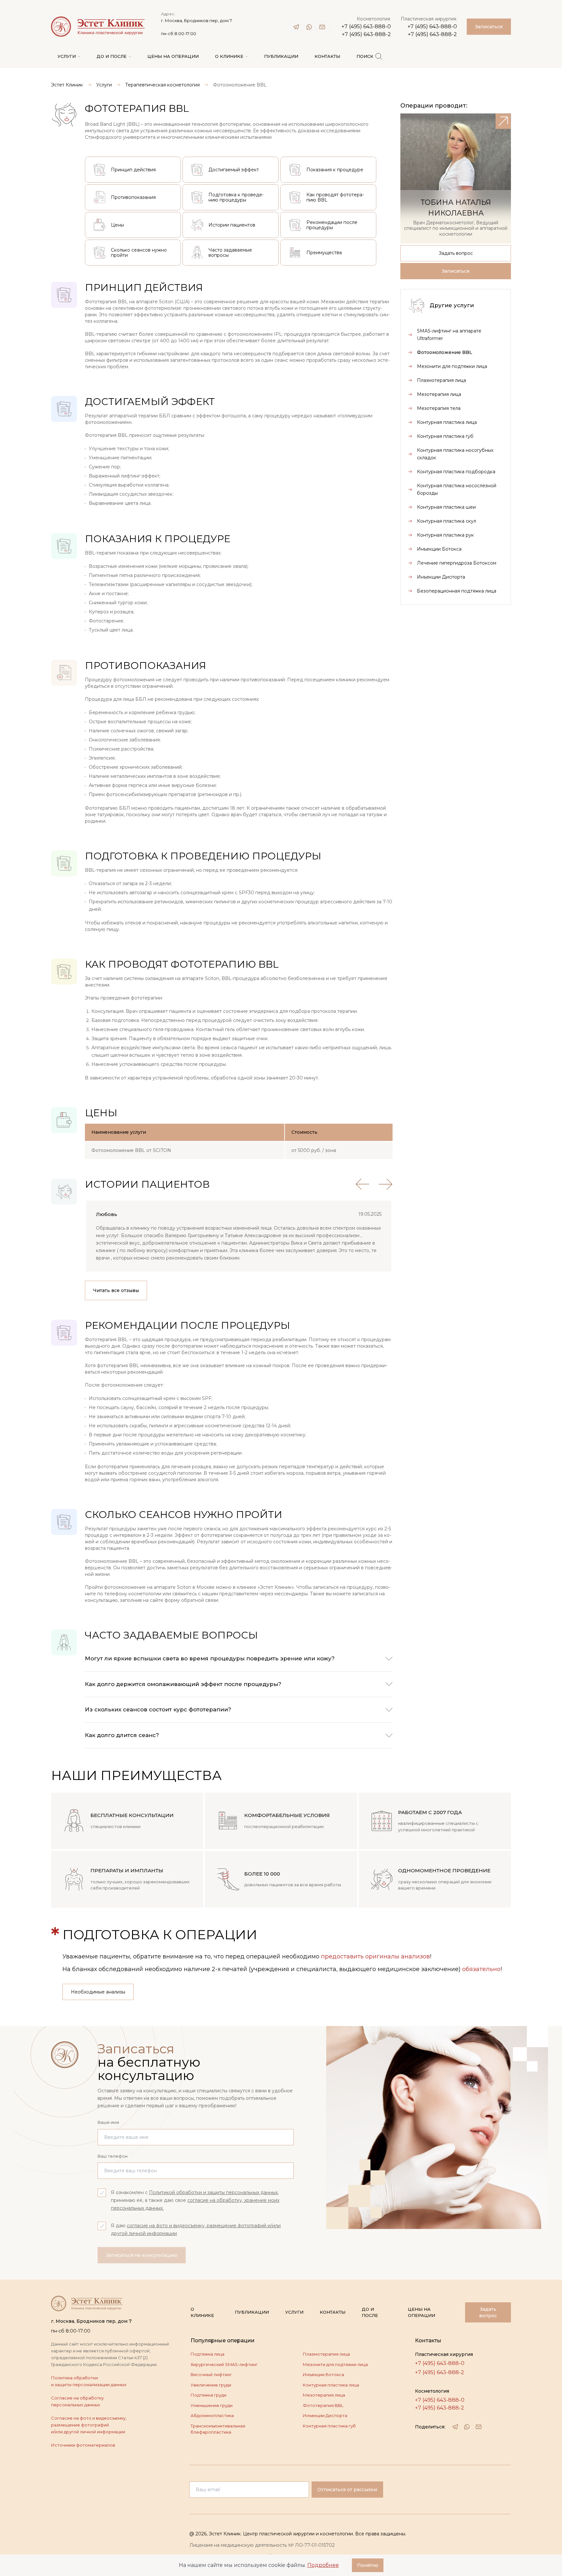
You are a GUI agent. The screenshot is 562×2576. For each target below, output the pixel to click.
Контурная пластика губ (329, 2426)
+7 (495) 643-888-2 (366, 34)
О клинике (202, 2312)
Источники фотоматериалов (83, 2445)
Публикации (252, 2312)
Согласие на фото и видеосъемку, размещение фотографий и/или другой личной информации (89, 2425)
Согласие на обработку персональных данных (77, 2401)
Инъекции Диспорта (325, 2415)
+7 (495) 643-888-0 (366, 26)
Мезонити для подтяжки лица (335, 2364)
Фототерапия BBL (323, 2405)
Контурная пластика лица (331, 2385)
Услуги (104, 85)
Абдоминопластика (212, 2415)
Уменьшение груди (212, 2405)
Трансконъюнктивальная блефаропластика (218, 2429)
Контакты (333, 2312)
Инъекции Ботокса (323, 2374)
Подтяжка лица (207, 2354)
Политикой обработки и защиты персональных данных (213, 2192)
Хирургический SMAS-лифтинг (224, 2364)
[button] (239, 1659)
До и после (370, 2312)
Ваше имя (108, 2122)
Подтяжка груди (208, 2395)
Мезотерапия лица (324, 2395)
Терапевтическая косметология (162, 85)
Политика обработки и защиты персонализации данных (89, 2381)
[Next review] (386, 1184)
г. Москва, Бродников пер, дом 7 (196, 20)
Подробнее (323, 2565)
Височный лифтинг (211, 2374)
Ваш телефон (113, 2156)
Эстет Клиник (67, 85)
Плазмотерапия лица (326, 2354)
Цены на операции (421, 2312)
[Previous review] (362, 1184)
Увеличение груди (211, 2385)
